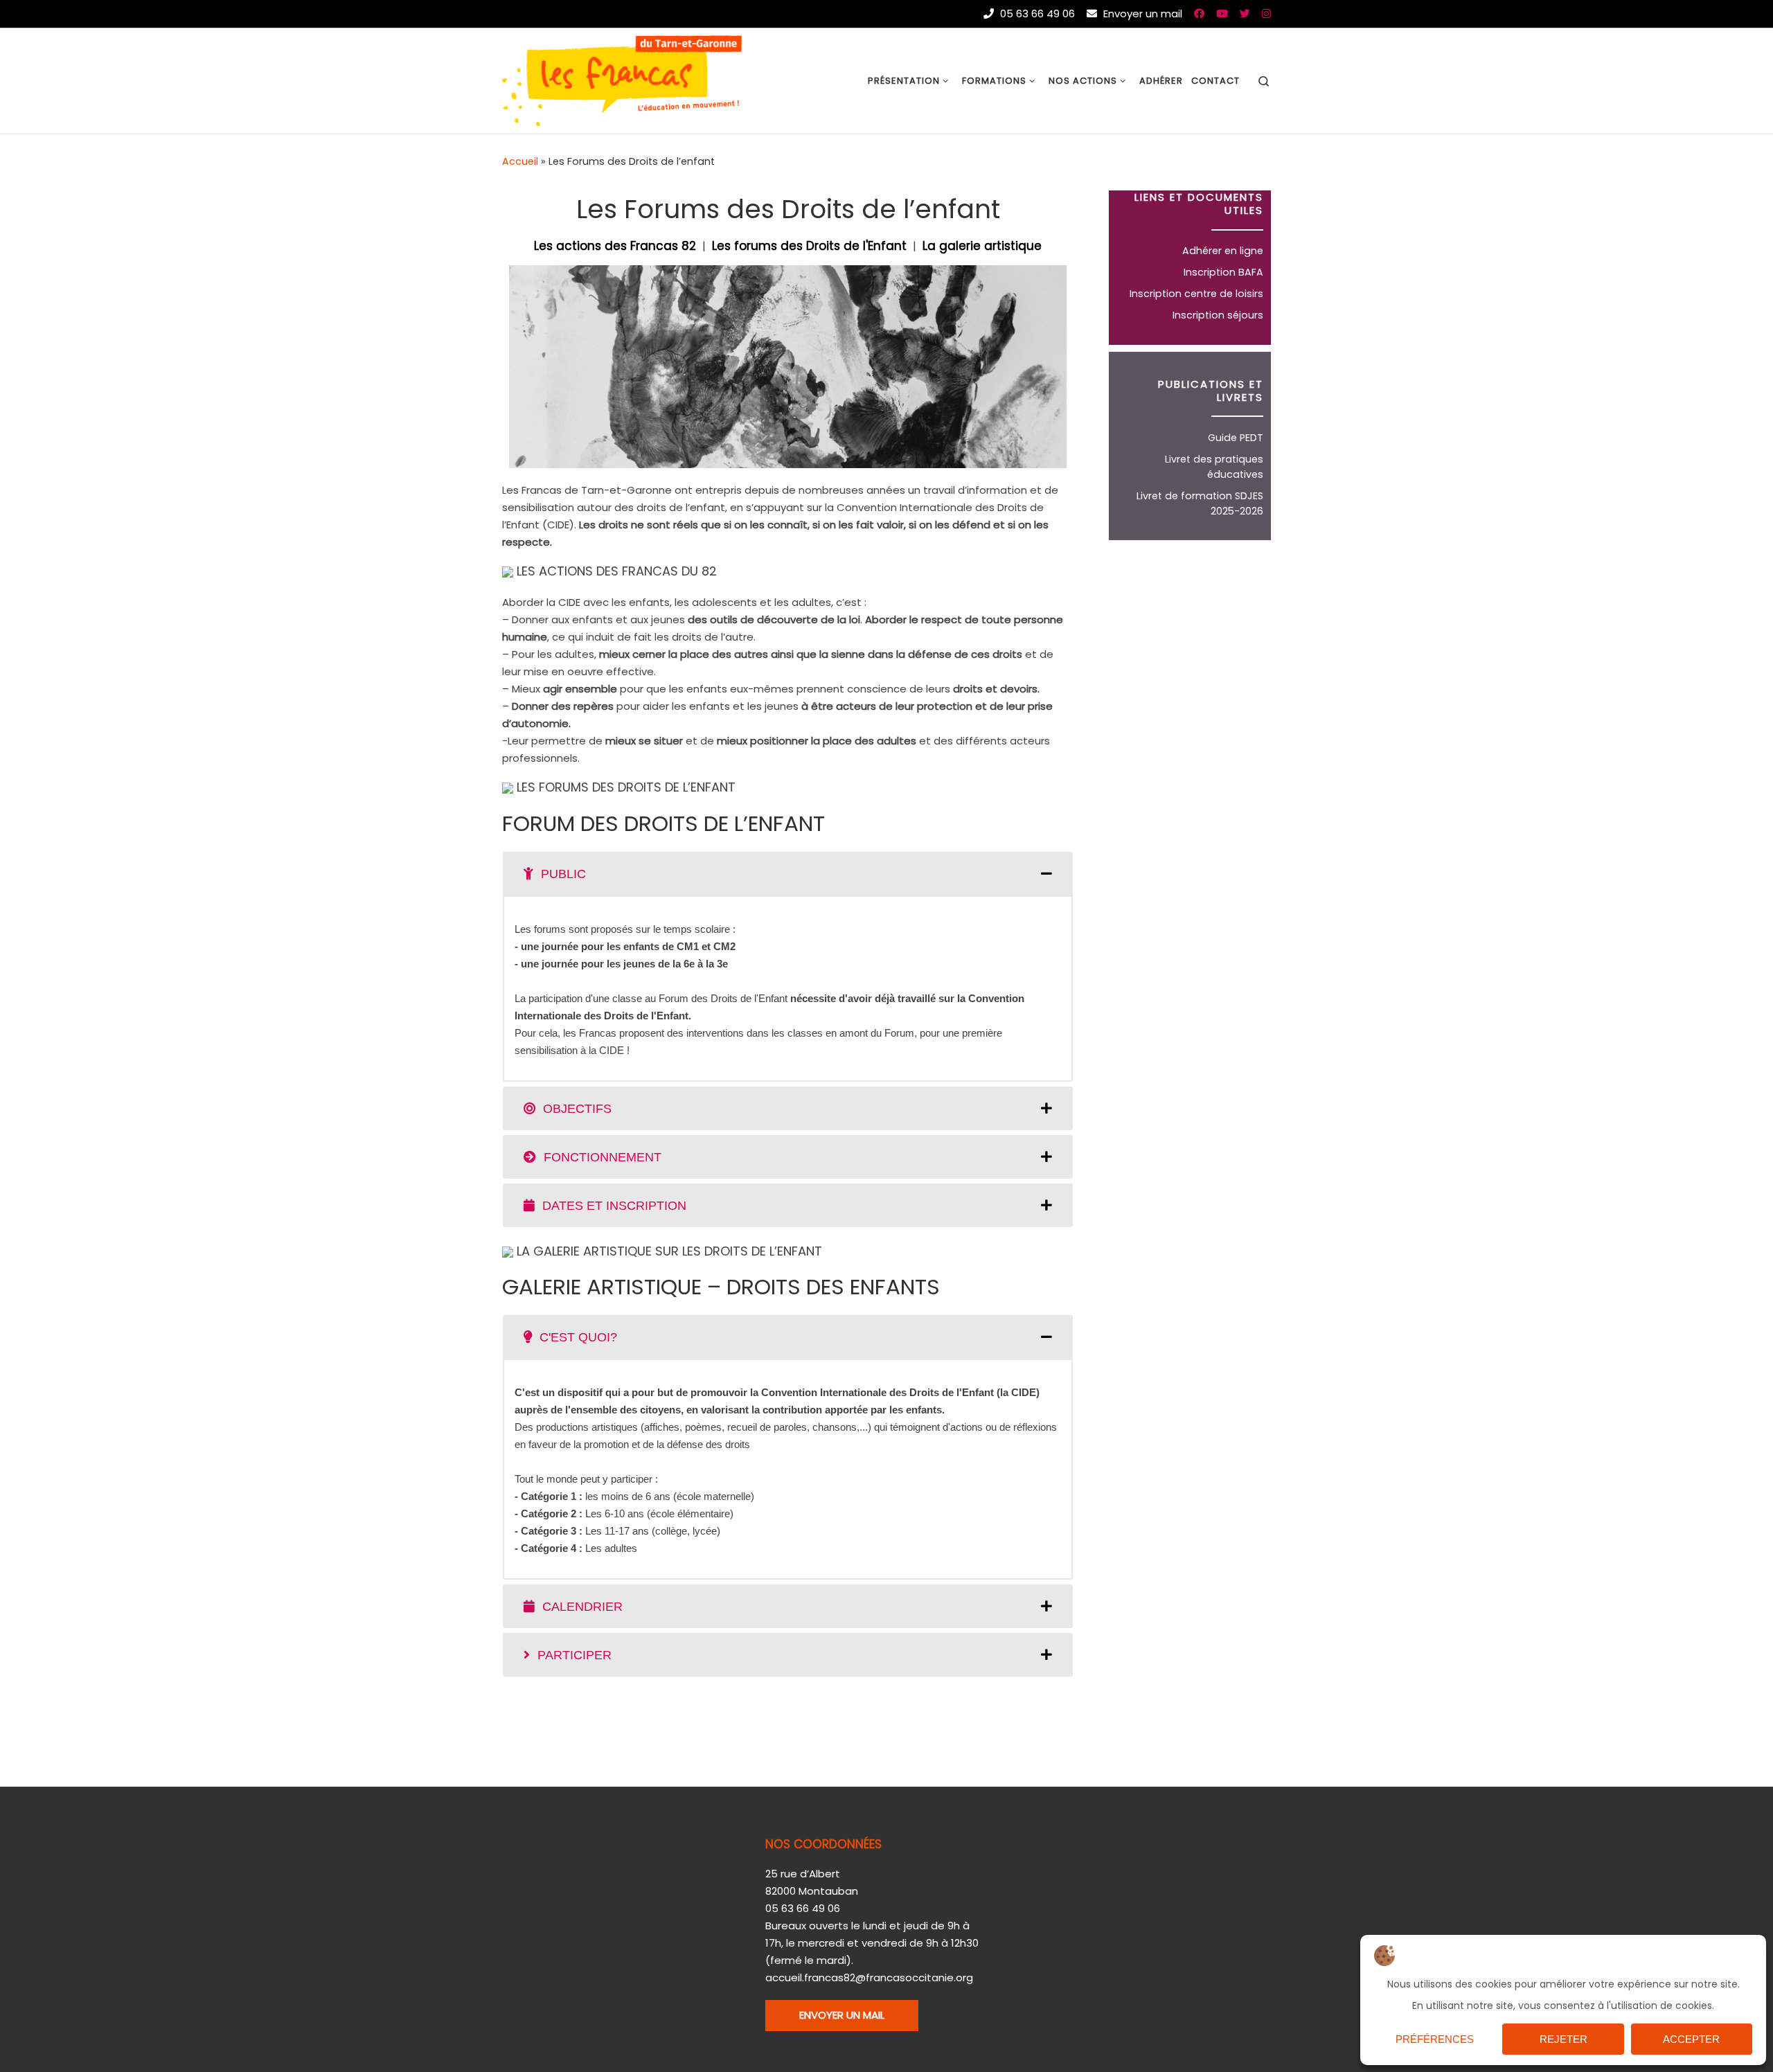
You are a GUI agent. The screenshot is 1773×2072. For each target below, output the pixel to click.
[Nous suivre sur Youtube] (1222, 14)
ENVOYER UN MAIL (842, 2015)
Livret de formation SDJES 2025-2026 (1200, 503)
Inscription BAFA (1223, 272)
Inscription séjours (1218, 315)
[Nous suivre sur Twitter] (1245, 14)
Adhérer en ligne (1223, 251)
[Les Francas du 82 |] (622, 79)
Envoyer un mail (1141, 14)
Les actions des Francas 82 (615, 246)
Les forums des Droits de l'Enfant (809, 246)
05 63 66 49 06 (1036, 14)
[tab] (788, 874)
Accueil (520, 161)
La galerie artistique (982, 246)
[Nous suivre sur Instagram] (1266, 14)
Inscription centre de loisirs (1196, 294)
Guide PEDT (1236, 438)
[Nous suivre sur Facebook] (1199, 14)
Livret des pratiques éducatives (1214, 467)
